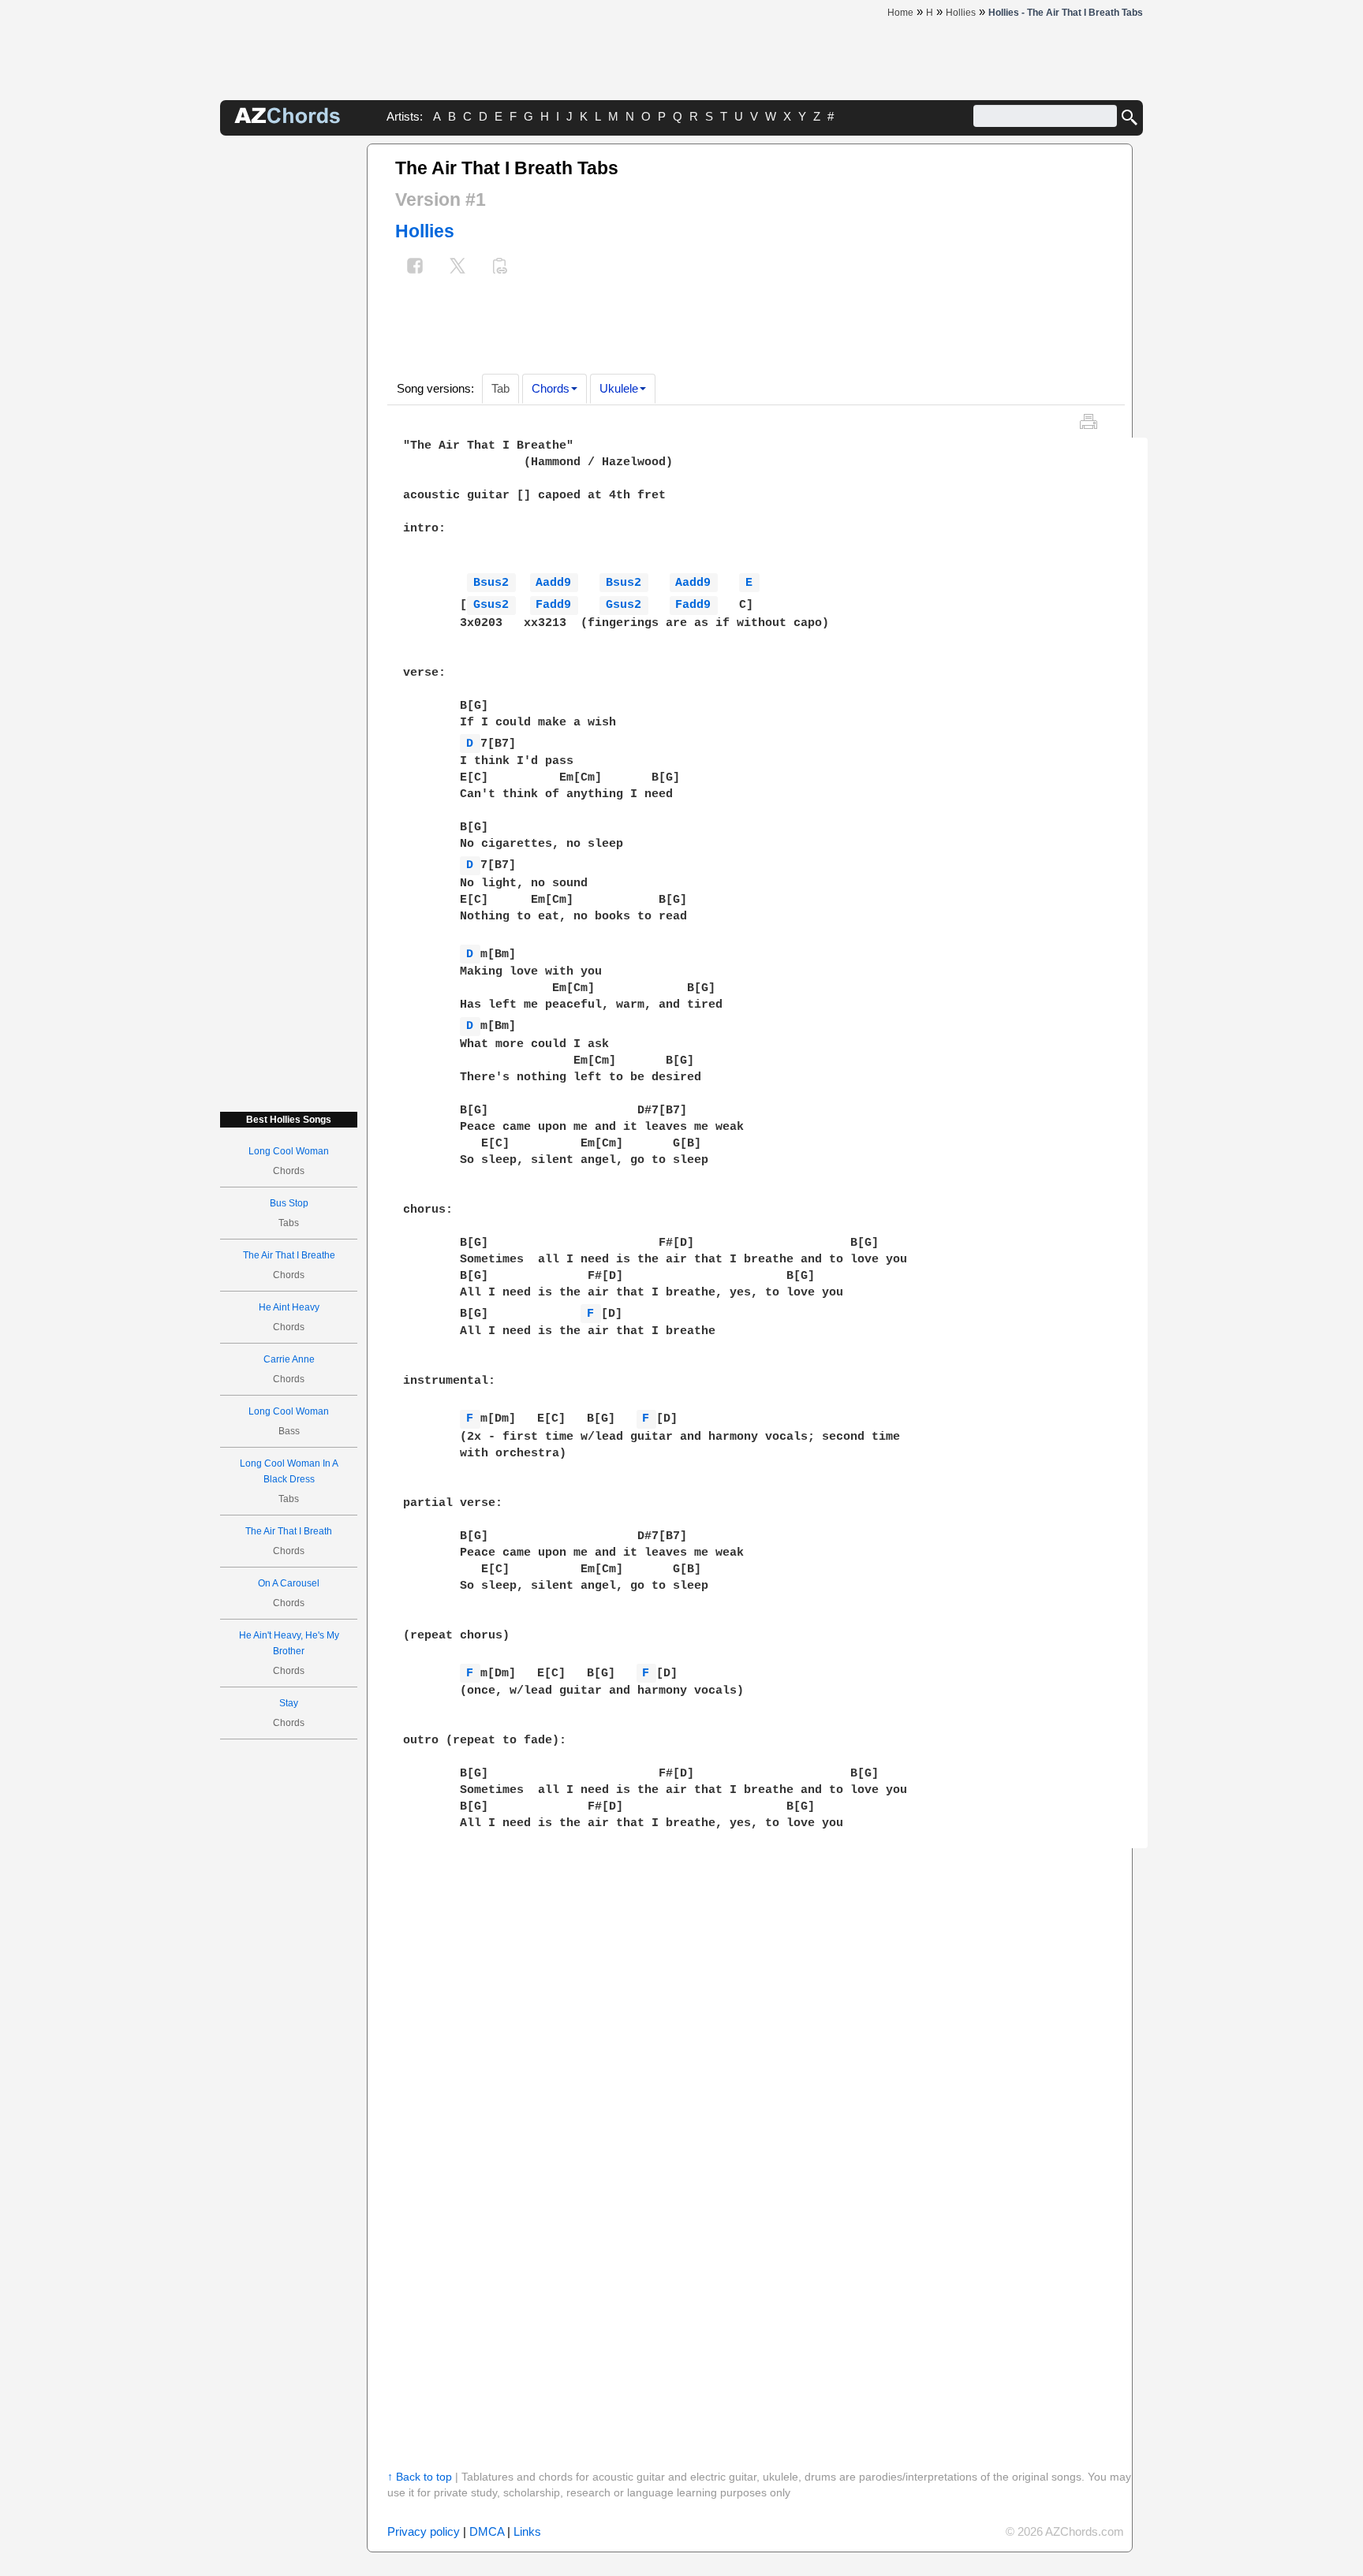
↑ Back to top (420, 2477)
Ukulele (619, 388)
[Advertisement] (289, 380)
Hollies (425, 231)
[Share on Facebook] (415, 268)
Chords (551, 388)
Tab (500, 388)
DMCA (487, 2531)
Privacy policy (424, 2531)
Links (527, 2531)
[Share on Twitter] (457, 268)
